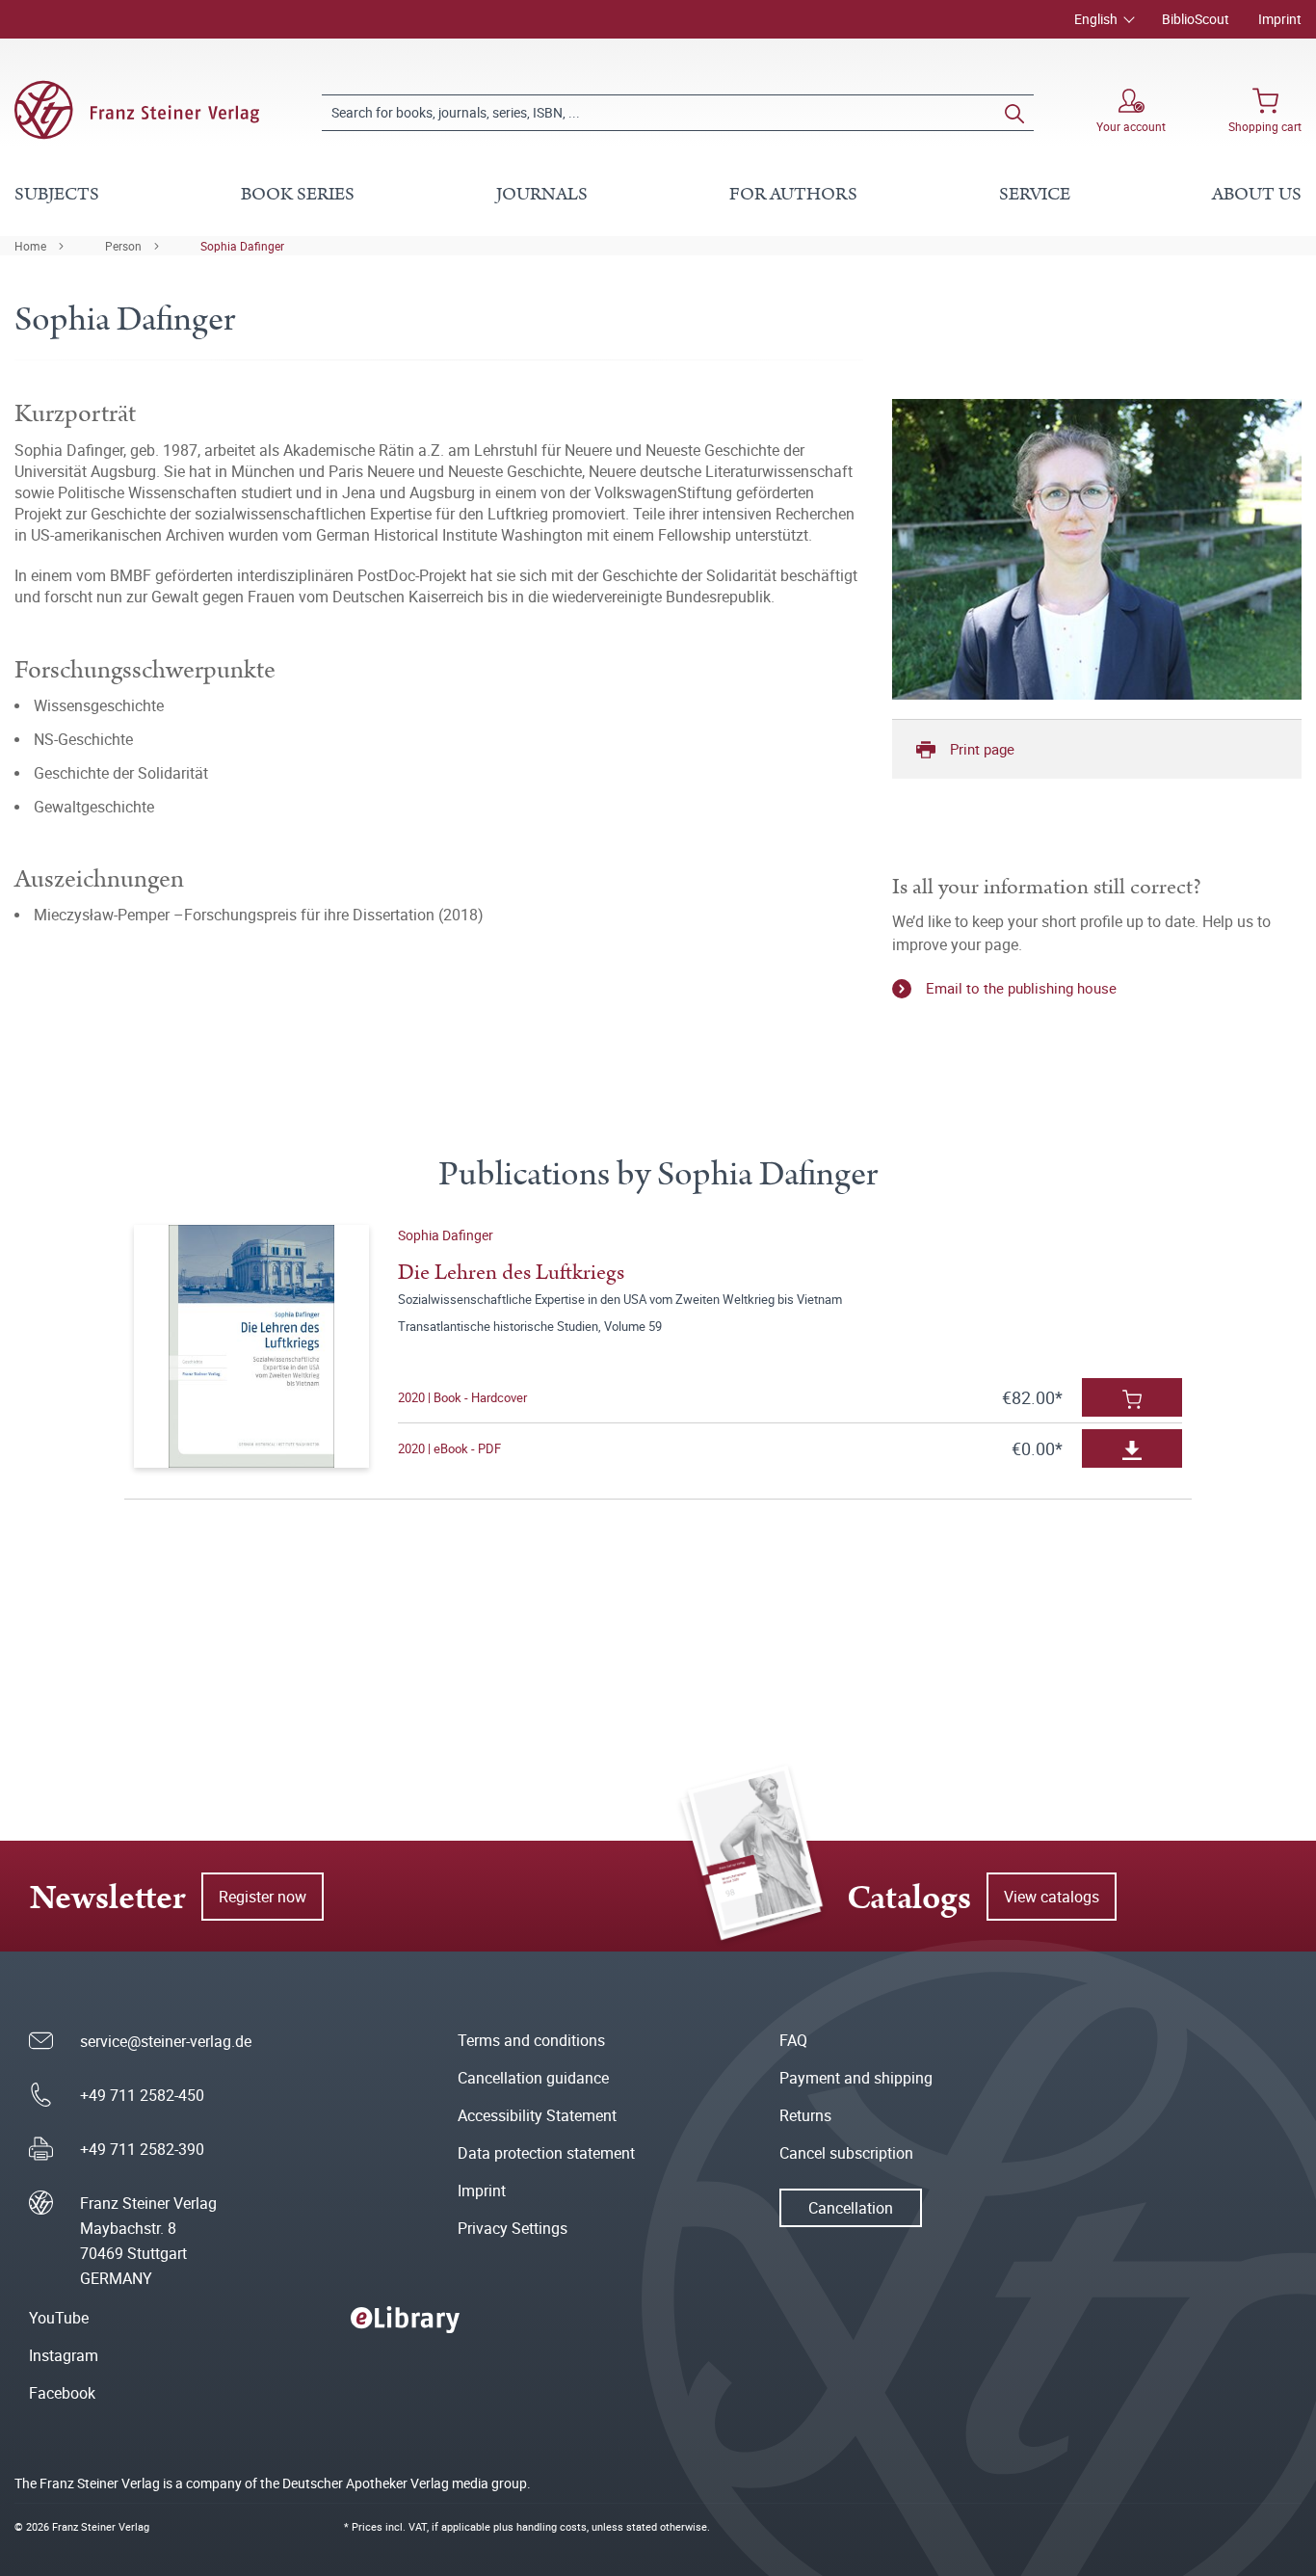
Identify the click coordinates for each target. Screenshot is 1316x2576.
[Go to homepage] (137, 110)
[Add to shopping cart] (1132, 1397)
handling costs (552, 2526)
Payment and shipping (856, 2078)
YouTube (59, 2318)
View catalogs (1052, 1897)
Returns (805, 2115)
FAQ (793, 2040)
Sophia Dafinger (242, 246)
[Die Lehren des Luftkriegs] (252, 1346)
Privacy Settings (513, 2228)
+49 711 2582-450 (142, 2095)
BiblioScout (1196, 19)
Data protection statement (546, 2153)
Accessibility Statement (537, 2115)
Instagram (64, 2355)
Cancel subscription (846, 2153)
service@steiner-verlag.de (166, 2041)
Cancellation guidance (533, 2078)
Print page (982, 749)
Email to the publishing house (1021, 988)
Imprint (1280, 19)
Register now (263, 1897)
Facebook (62, 2393)
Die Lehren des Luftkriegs (511, 1273)
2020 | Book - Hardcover (462, 1397)
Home (30, 246)
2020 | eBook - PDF (449, 1448)
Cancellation (851, 2208)
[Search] (1014, 113)
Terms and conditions (531, 2040)
